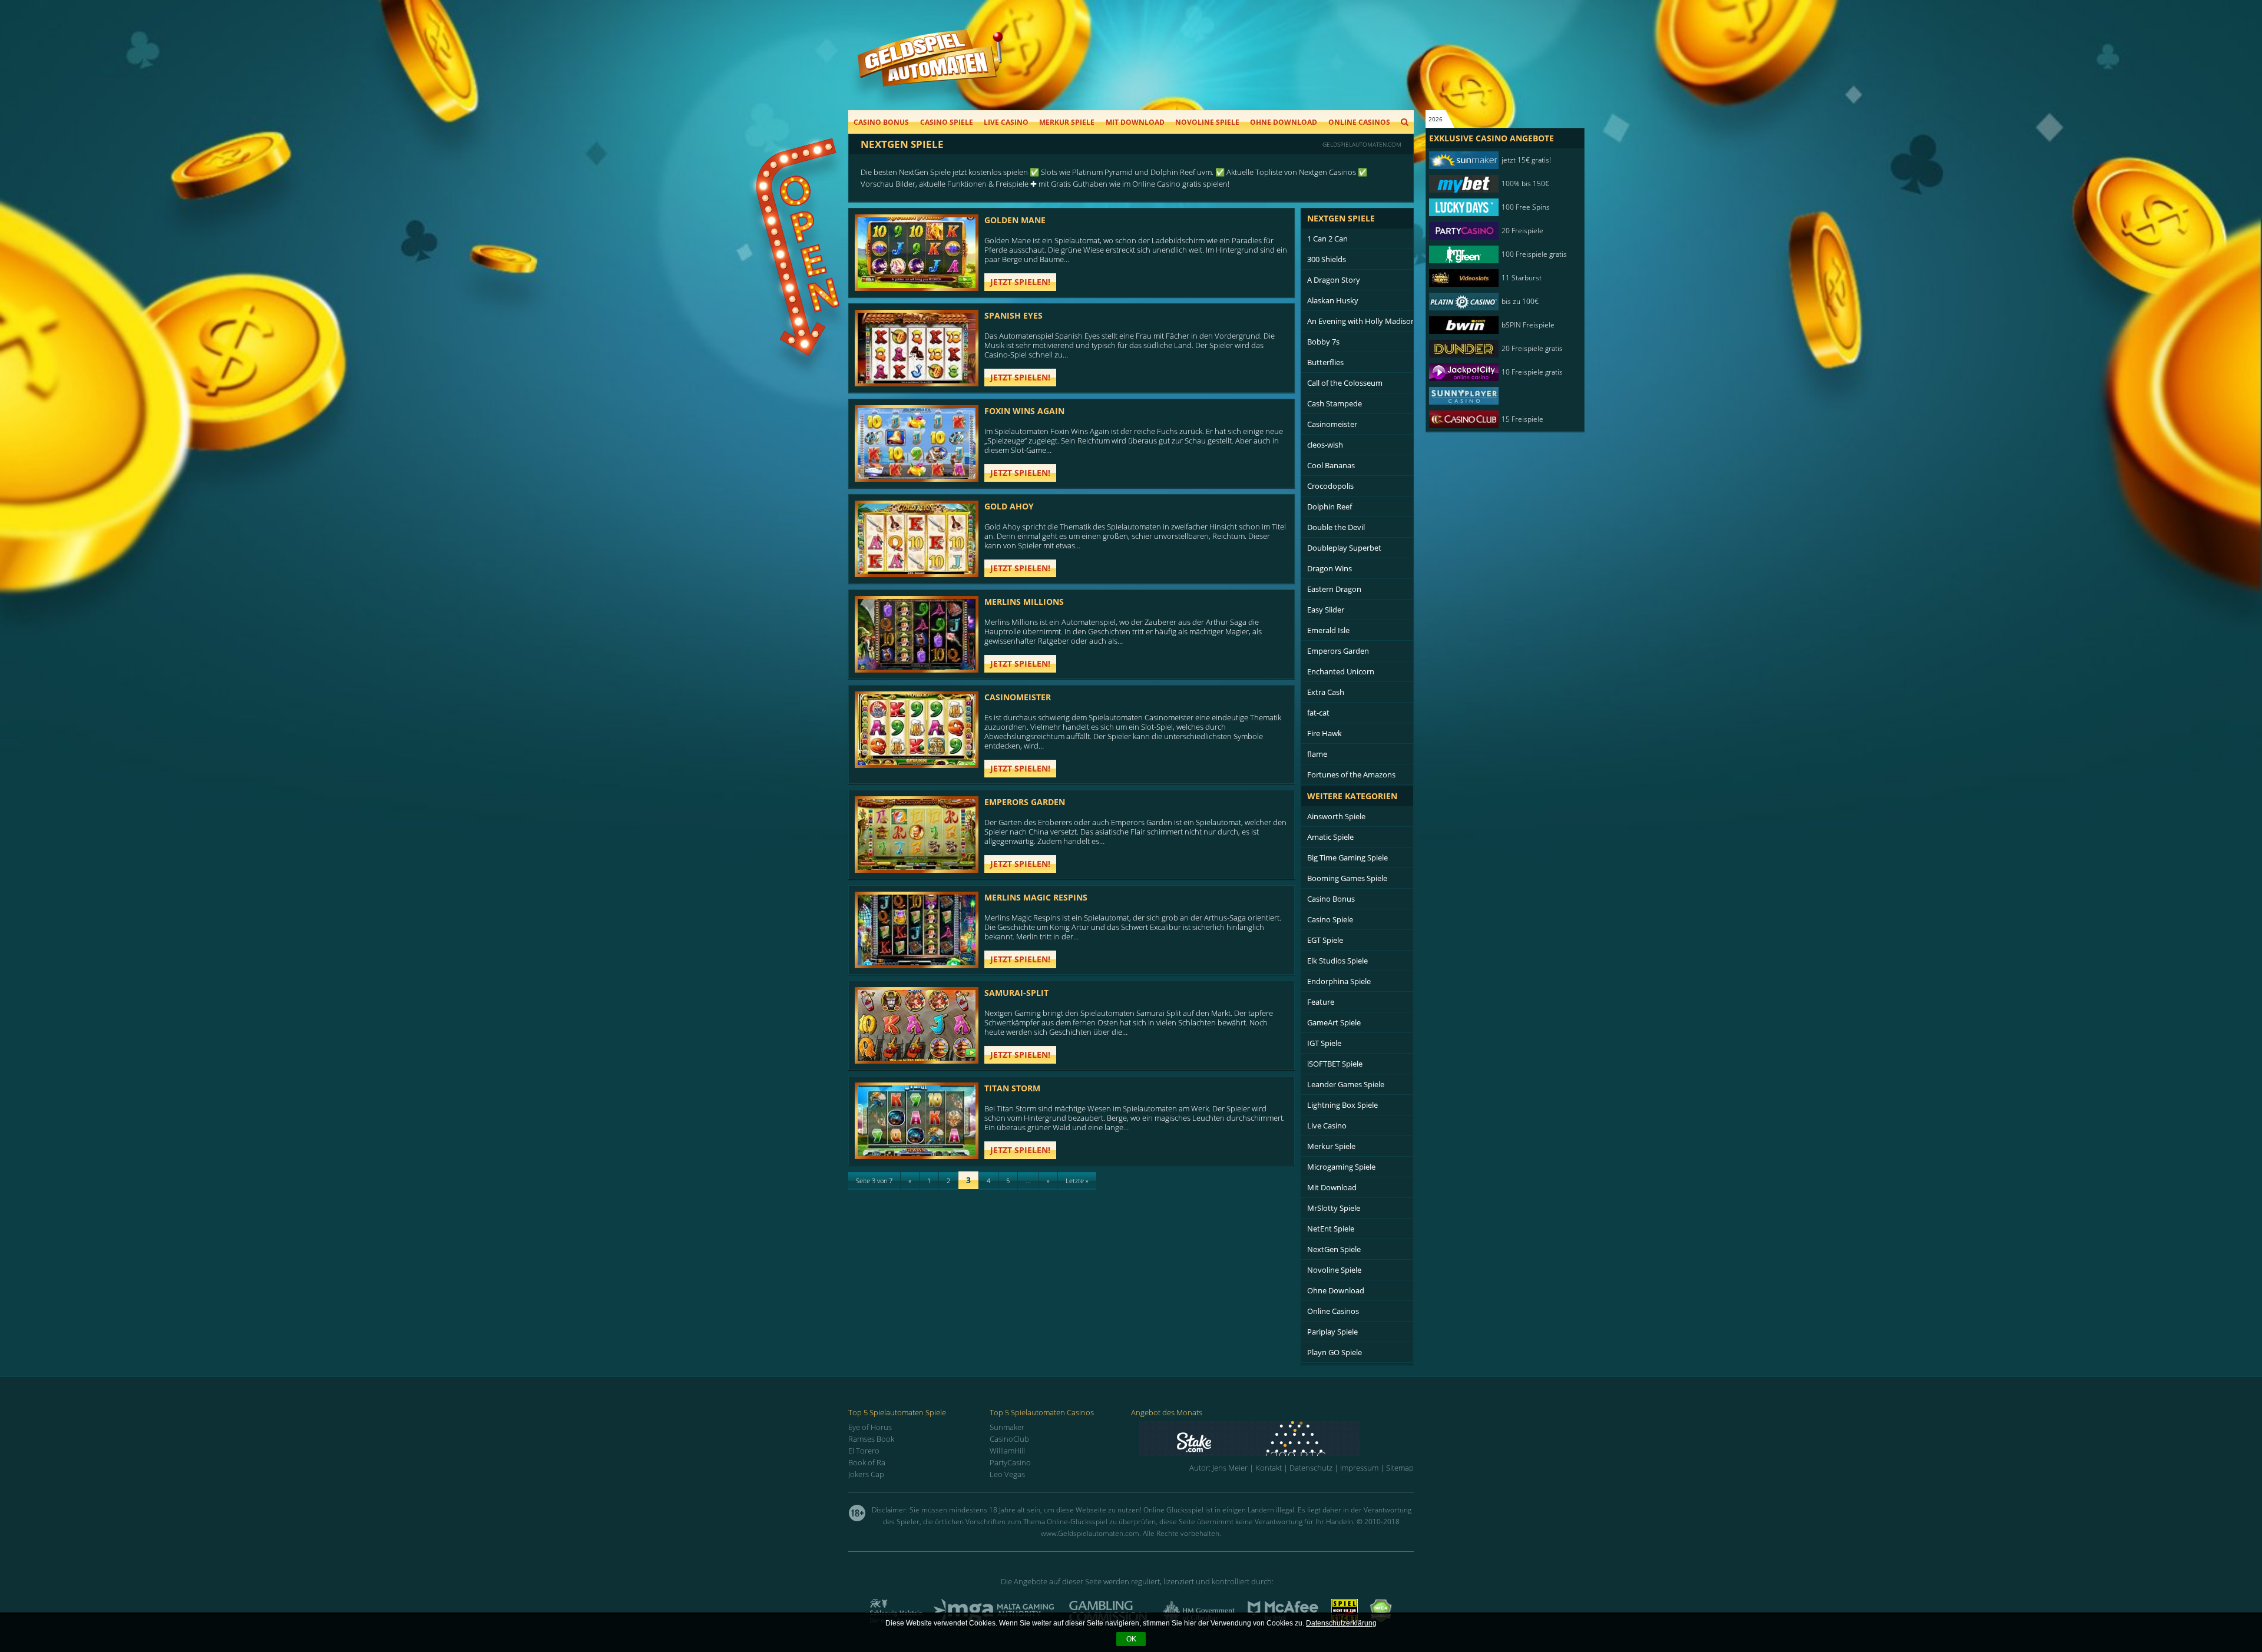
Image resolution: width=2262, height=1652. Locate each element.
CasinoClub (1009, 1439)
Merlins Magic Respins (1036, 897)
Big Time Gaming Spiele (1347, 858)
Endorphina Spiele (1339, 981)
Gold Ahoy (1009, 506)
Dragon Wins (1330, 568)
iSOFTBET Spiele (1335, 1064)
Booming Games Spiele (1347, 878)
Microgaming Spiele (1341, 1167)
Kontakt (1269, 1468)
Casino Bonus (881, 122)
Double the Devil (1336, 527)
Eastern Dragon (1334, 589)
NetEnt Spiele (1331, 1229)
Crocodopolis (1330, 486)
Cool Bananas (1331, 465)
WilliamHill (1007, 1451)
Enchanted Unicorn (1341, 671)
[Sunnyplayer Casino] (1499, 396)
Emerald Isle (1328, 630)
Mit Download (1135, 122)
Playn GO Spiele (1335, 1352)
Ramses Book (871, 1439)
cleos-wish (1325, 445)
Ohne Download (1284, 122)
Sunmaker (1007, 1427)
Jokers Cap (866, 1474)
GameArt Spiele (1334, 1022)
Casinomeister (1018, 697)
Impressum (1359, 1468)
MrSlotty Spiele (1334, 1208)
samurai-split (1016, 993)
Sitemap (1400, 1468)
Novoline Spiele (1207, 122)
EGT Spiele (1325, 940)
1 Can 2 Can (1327, 239)
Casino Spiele (947, 122)
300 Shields (1327, 259)
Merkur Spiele (1067, 122)
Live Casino (1006, 122)
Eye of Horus (870, 1427)
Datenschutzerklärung (1341, 1623)
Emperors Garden (1025, 802)
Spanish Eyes (1013, 315)
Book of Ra (867, 1462)
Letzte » (1077, 1181)
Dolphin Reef (1330, 506)
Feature (1321, 1002)
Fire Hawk (1325, 733)
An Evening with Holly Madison (1361, 321)
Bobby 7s (1323, 342)
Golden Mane (1015, 220)
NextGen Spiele (1334, 1249)
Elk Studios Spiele (1337, 961)
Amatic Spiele (1330, 837)
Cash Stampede (1335, 403)
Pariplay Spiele (1332, 1332)
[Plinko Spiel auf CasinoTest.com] (1276, 1439)
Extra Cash (1326, 692)
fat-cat (1318, 713)
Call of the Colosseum (1345, 383)
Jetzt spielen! (1020, 282)
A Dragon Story (1334, 280)
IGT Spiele (1324, 1043)
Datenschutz (1311, 1468)
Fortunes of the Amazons (1351, 774)
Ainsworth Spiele (1336, 816)
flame (1317, 754)
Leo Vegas (1007, 1474)
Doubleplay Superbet (1344, 548)
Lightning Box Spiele (1342, 1105)
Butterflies (1325, 362)
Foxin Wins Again (1024, 411)
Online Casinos (1359, 122)
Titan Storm (1012, 1088)
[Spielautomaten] (930, 70)
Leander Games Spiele (1346, 1084)
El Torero (864, 1451)
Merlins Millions (1024, 602)
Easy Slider (1326, 610)
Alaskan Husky (1333, 300)
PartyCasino (1010, 1462)
